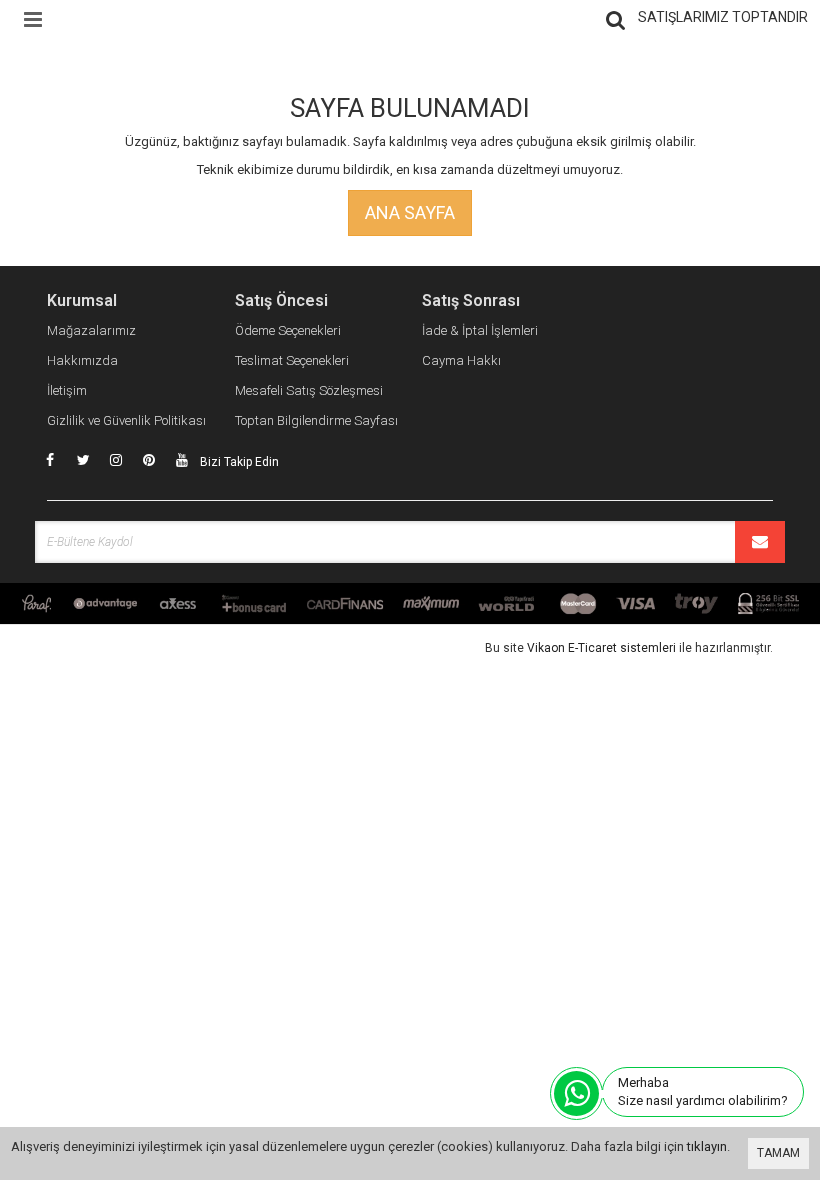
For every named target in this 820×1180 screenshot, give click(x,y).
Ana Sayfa (410, 212)
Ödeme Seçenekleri (288, 330)
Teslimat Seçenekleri (292, 360)
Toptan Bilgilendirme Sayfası (316, 420)
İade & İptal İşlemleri (480, 330)
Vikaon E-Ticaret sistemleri (601, 648)
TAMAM (778, 1153)
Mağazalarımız (91, 330)
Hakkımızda (82, 360)
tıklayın (707, 1146)
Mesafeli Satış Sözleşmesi (309, 390)
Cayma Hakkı (461, 360)
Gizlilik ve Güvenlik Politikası (126, 420)
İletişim (67, 390)
